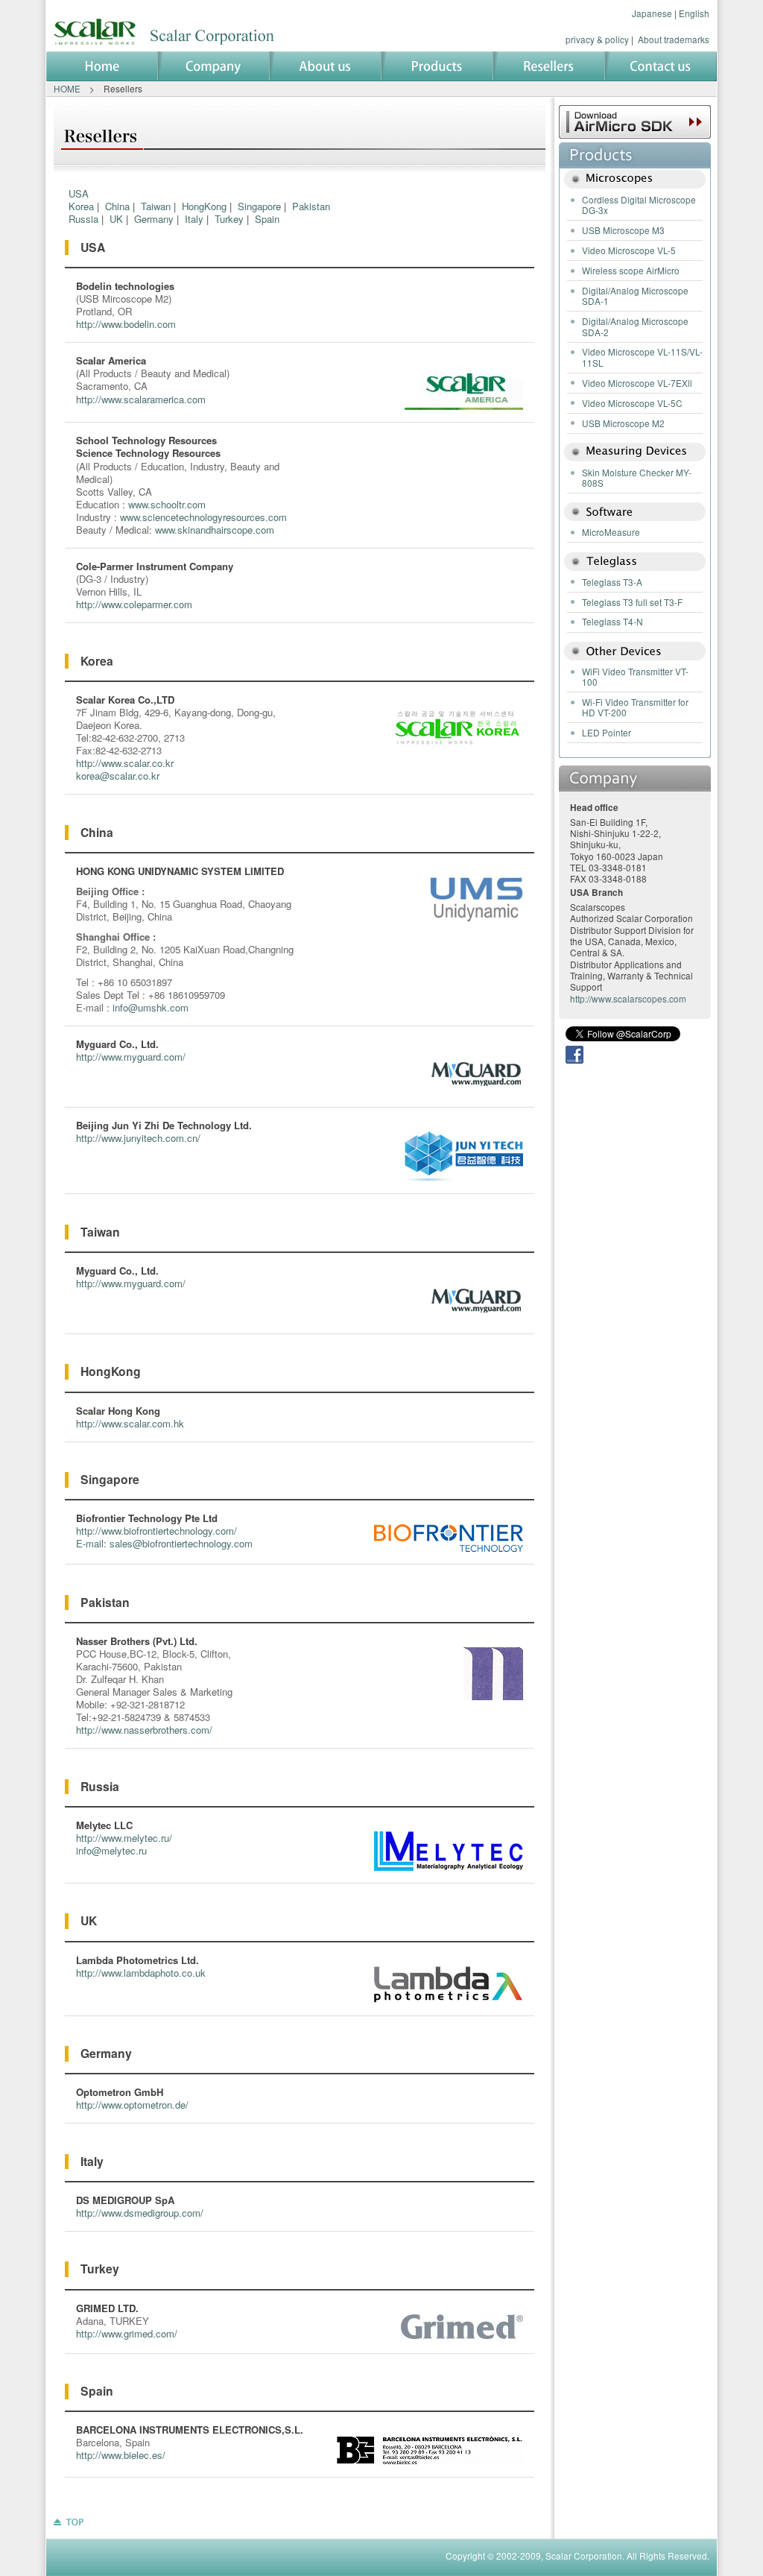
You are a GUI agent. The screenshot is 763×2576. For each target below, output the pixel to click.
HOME (67, 88)
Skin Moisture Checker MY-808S (637, 477)
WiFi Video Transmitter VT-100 (635, 676)
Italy (194, 219)
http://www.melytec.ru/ (124, 1838)
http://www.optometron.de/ (132, 2105)
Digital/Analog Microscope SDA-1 (635, 296)
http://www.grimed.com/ (127, 2333)
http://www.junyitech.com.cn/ (138, 1138)
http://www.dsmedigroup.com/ (140, 2213)
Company (214, 66)
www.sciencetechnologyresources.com (203, 517)
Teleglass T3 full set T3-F (632, 602)
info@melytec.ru (111, 1850)
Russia (83, 219)
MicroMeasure (611, 532)
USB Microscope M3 (623, 230)
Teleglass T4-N (612, 621)
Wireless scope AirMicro (631, 270)
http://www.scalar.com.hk (130, 1423)
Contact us (661, 66)
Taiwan (156, 206)
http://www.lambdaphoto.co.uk (141, 1973)
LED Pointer (607, 732)
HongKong (204, 206)
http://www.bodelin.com (126, 324)
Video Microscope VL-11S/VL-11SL (642, 357)
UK (116, 219)
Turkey (229, 219)
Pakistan (311, 206)
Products (437, 66)
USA (79, 193)
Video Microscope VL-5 (629, 250)
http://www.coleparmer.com (134, 604)
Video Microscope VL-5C (632, 403)
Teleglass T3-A (612, 582)
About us (326, 66)
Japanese (652, 13)
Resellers (549, 66)
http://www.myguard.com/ (131, 1057)
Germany (154, 219)
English (694, 13)
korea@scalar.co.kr (118, 776)
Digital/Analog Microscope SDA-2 (635, 326)
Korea (81, 206)
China (117, 206)
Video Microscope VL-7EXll (637, 383)
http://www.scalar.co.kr (125, 763)
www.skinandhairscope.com (215, 530)
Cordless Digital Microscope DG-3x (639, 205)
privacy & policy (597, 39)
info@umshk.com (151, 1007)
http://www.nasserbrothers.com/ (144, 1730)
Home (102, 66)
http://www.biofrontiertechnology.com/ (156, 1531)
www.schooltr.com (167, 504)
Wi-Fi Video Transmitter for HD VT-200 (635, 707)
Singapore (259, 206)
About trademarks (674, 39)
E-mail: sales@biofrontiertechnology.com (164, 1543)
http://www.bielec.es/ (121, 2455)
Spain (267, 219)
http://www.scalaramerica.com (141, 399)
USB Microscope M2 (623, 423)
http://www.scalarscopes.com (628, 998)
